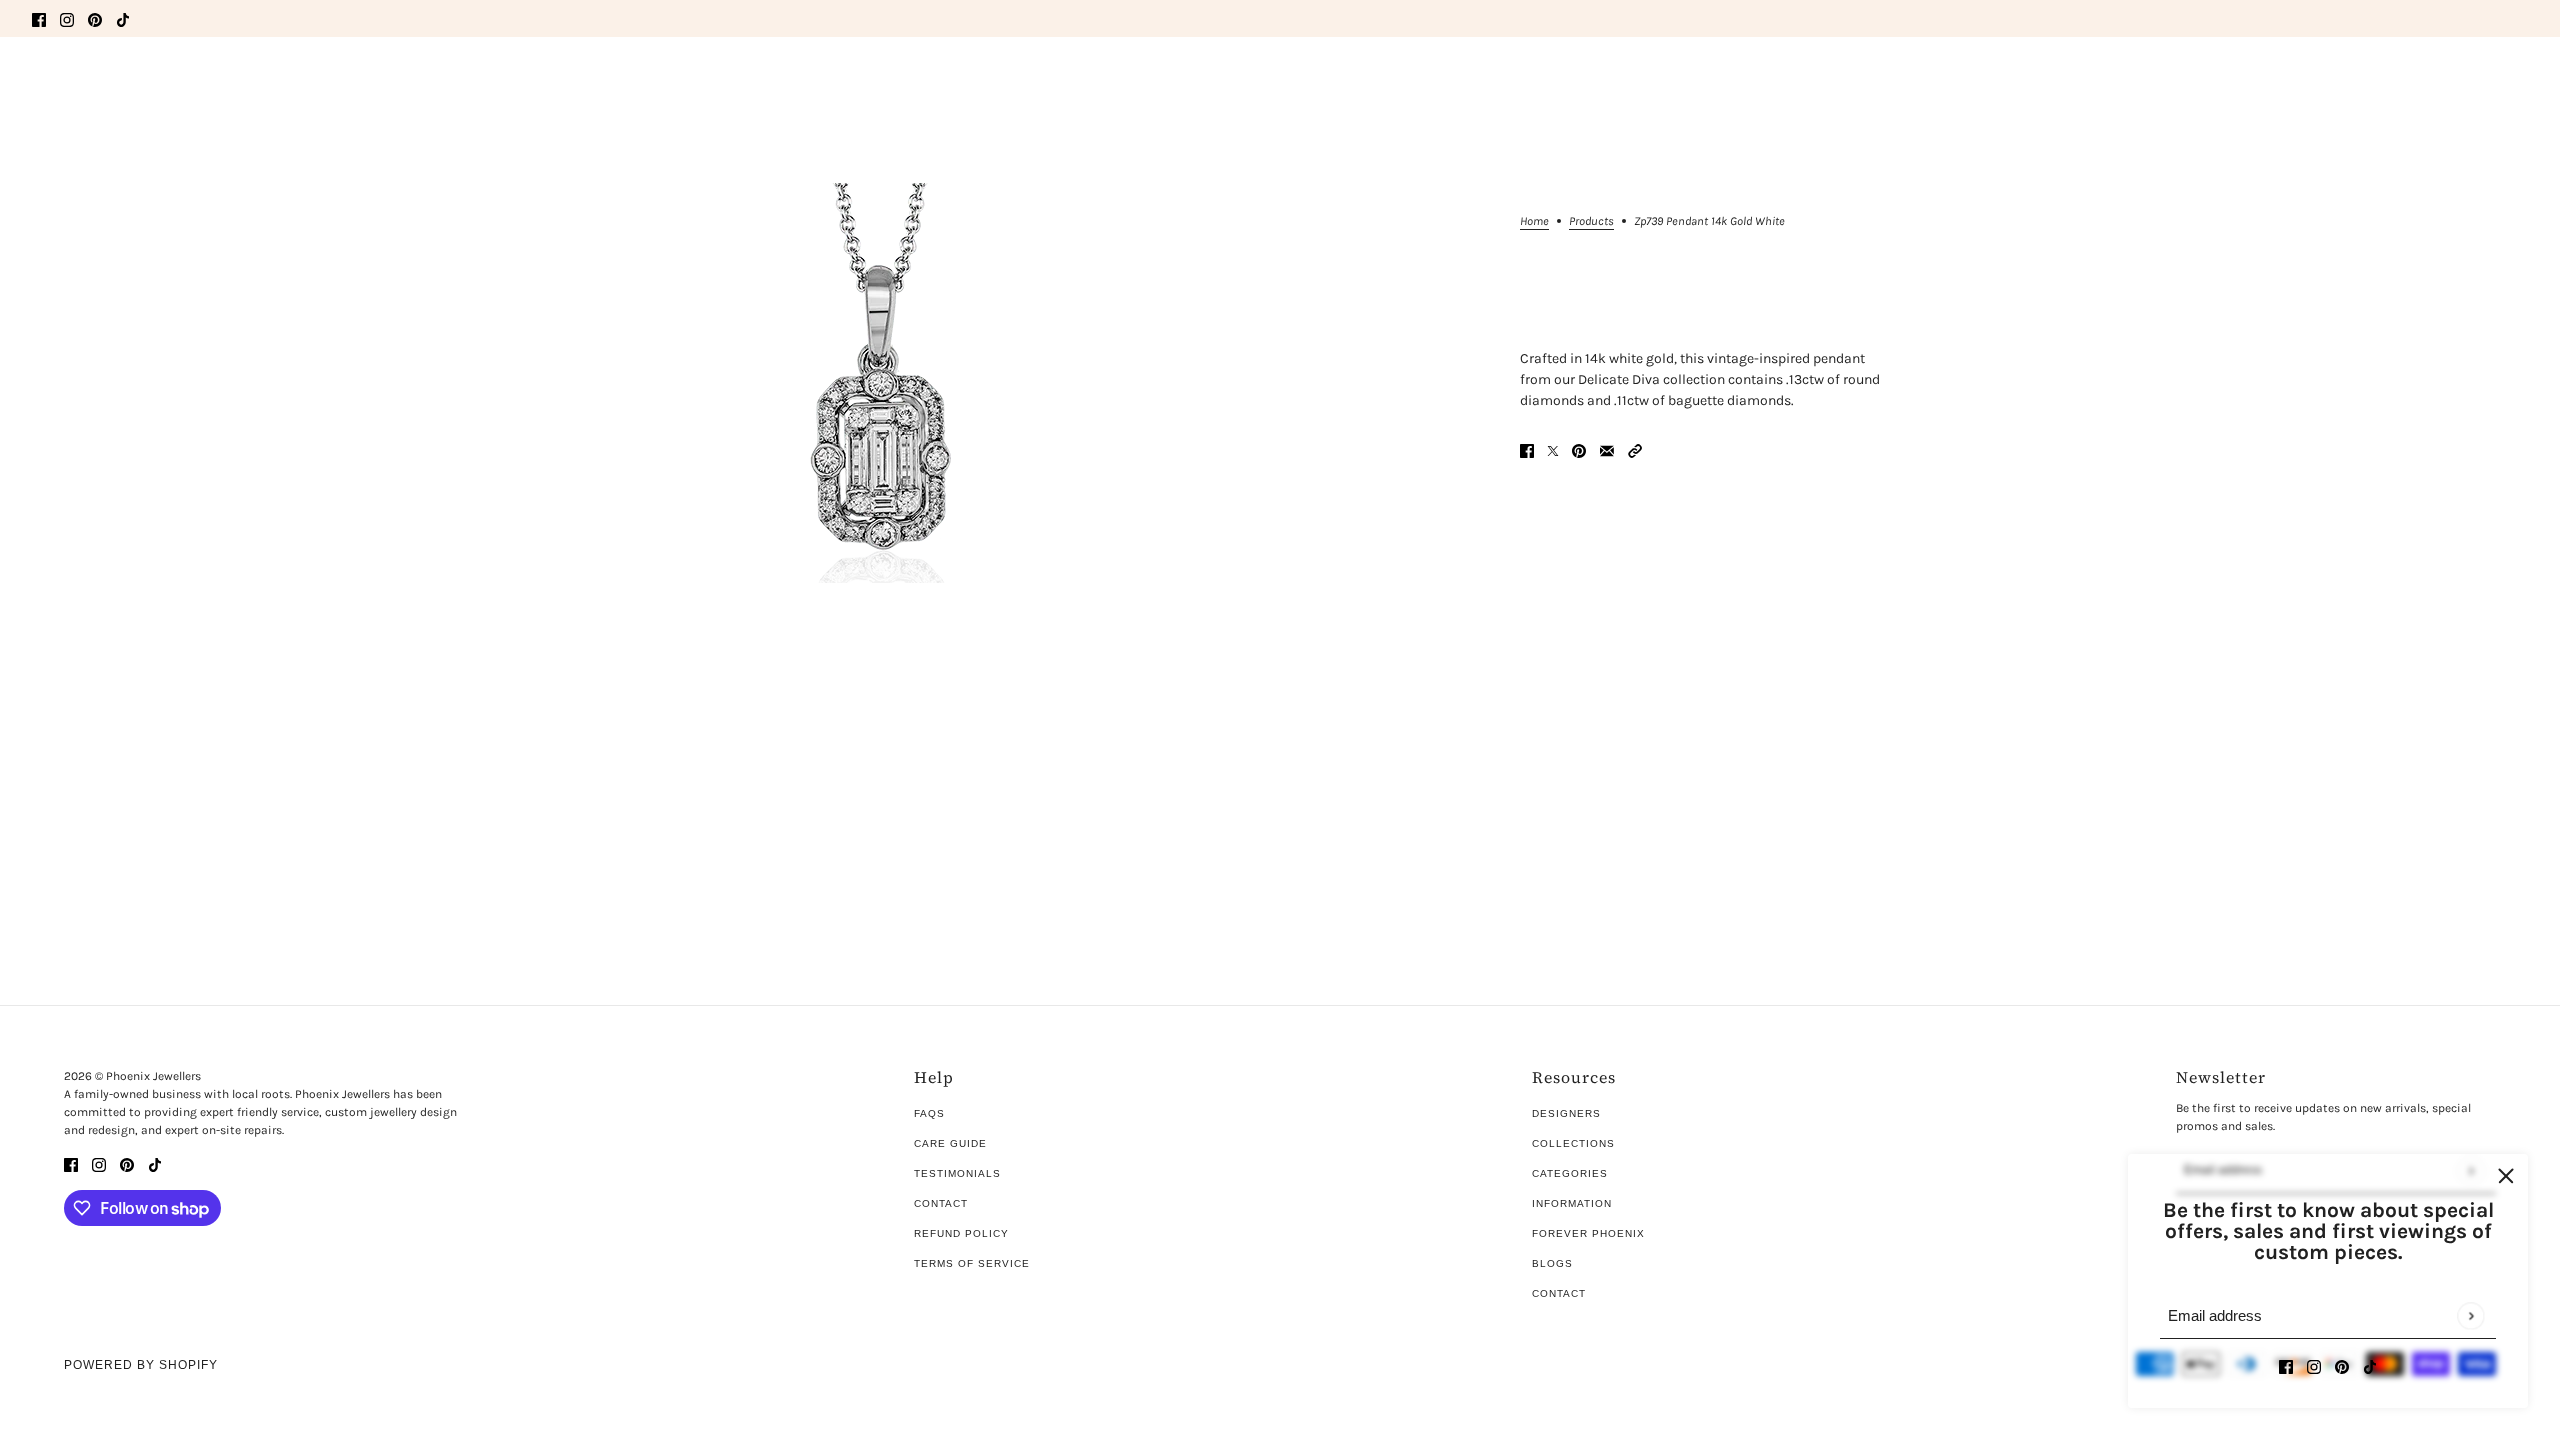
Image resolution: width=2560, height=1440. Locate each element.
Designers (1566, 1113)
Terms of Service (972, 1263)
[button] (1635, 449)
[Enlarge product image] (880, 383)
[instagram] (67, 18)
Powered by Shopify (141, 1365)
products (1591, 221)
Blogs (1552, 1263)
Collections (1573, 1143)
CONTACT (1559, 1293)
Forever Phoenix (1588, 1233)
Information (1572, 1203)
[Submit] (2470, 1315)
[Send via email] (1607, 449)
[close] (2506, 1176)
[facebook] (39, 18)
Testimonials (957, 1173)
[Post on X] (1553, 449)
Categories (1570, 1173)
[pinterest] (95, 18)
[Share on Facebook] (1527, 449)
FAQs (929, 1113)
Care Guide (950, 1143)
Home (1534, 221)
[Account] (2479, 83)
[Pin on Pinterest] (1579, 449)
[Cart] (2517, 83)
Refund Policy (961, 1233)
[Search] (43, 80)
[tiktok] (123, 18)
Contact (941, 1203)
